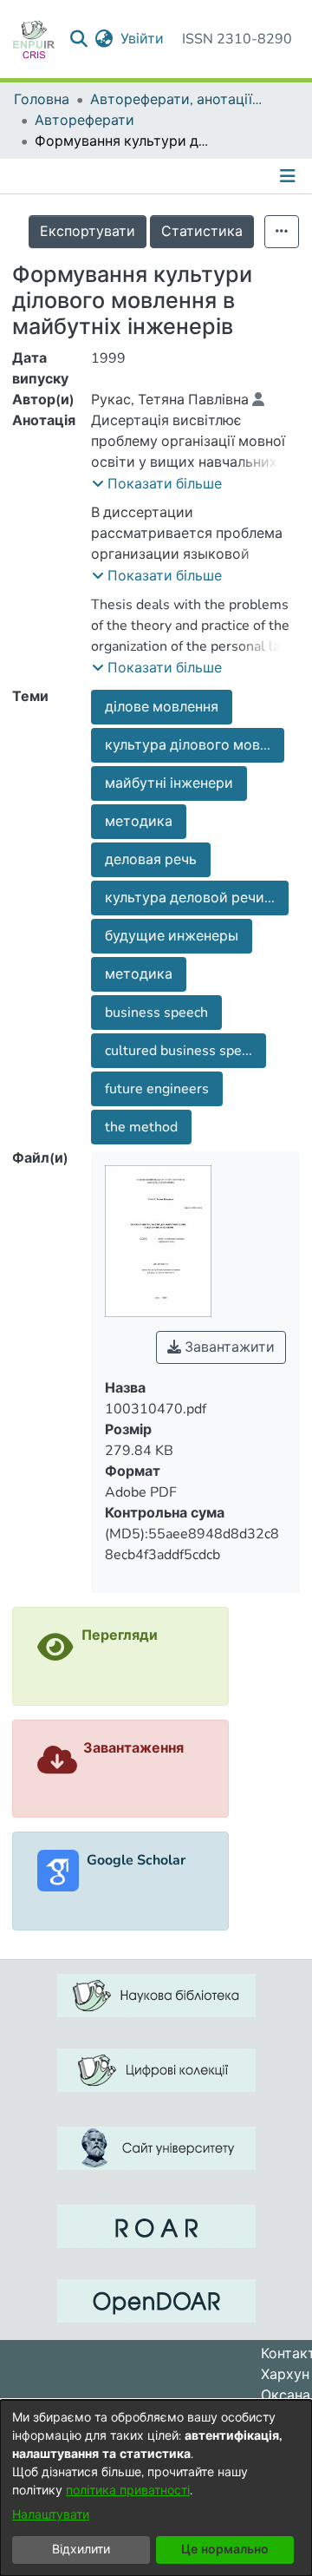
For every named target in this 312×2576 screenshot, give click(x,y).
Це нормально (225, 2550)
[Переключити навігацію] (289, 176)
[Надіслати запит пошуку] (79, 39)
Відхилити (81, 2550)
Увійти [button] (143, 39)
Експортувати (88, 232)
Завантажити (228, 1347)
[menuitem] (104, 39)
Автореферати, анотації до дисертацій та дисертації (177, 100)
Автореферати (84, 121)
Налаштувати (51, 2515)
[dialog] (156, 2488)
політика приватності (128, 2491)
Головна (42, 100)
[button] (157, 484)
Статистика (202, 232)
